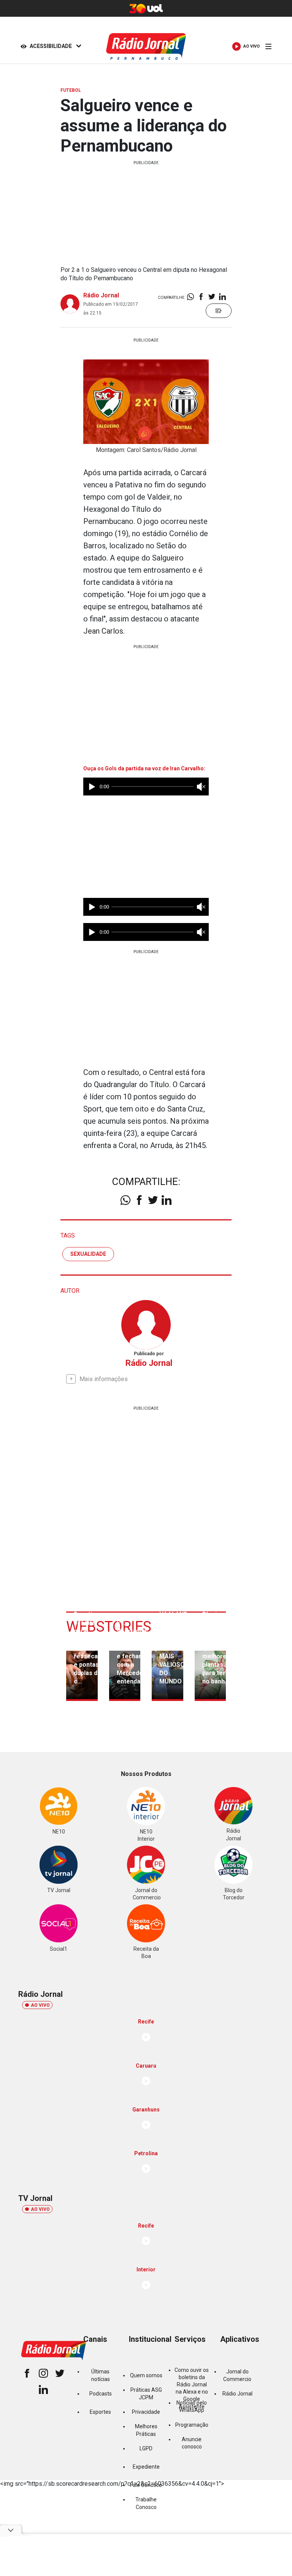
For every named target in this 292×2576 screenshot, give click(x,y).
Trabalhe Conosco (146, 2503)
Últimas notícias (101, 2375)
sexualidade (88, 1254)
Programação (192, 2425)
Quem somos (146, 2375)
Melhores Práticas (146, 2430)
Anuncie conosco (192, 2443)
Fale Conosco (146, 2485)
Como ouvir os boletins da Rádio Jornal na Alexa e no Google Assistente (192, 2388)
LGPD (146, 2448)
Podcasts (101, 2394)
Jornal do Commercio (237, 2375)
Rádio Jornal (101, 295)
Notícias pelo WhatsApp (192, 2406)
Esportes (100, 2412)
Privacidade (146, 2412)
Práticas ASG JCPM (146, 2393)
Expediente (146, 2467)
